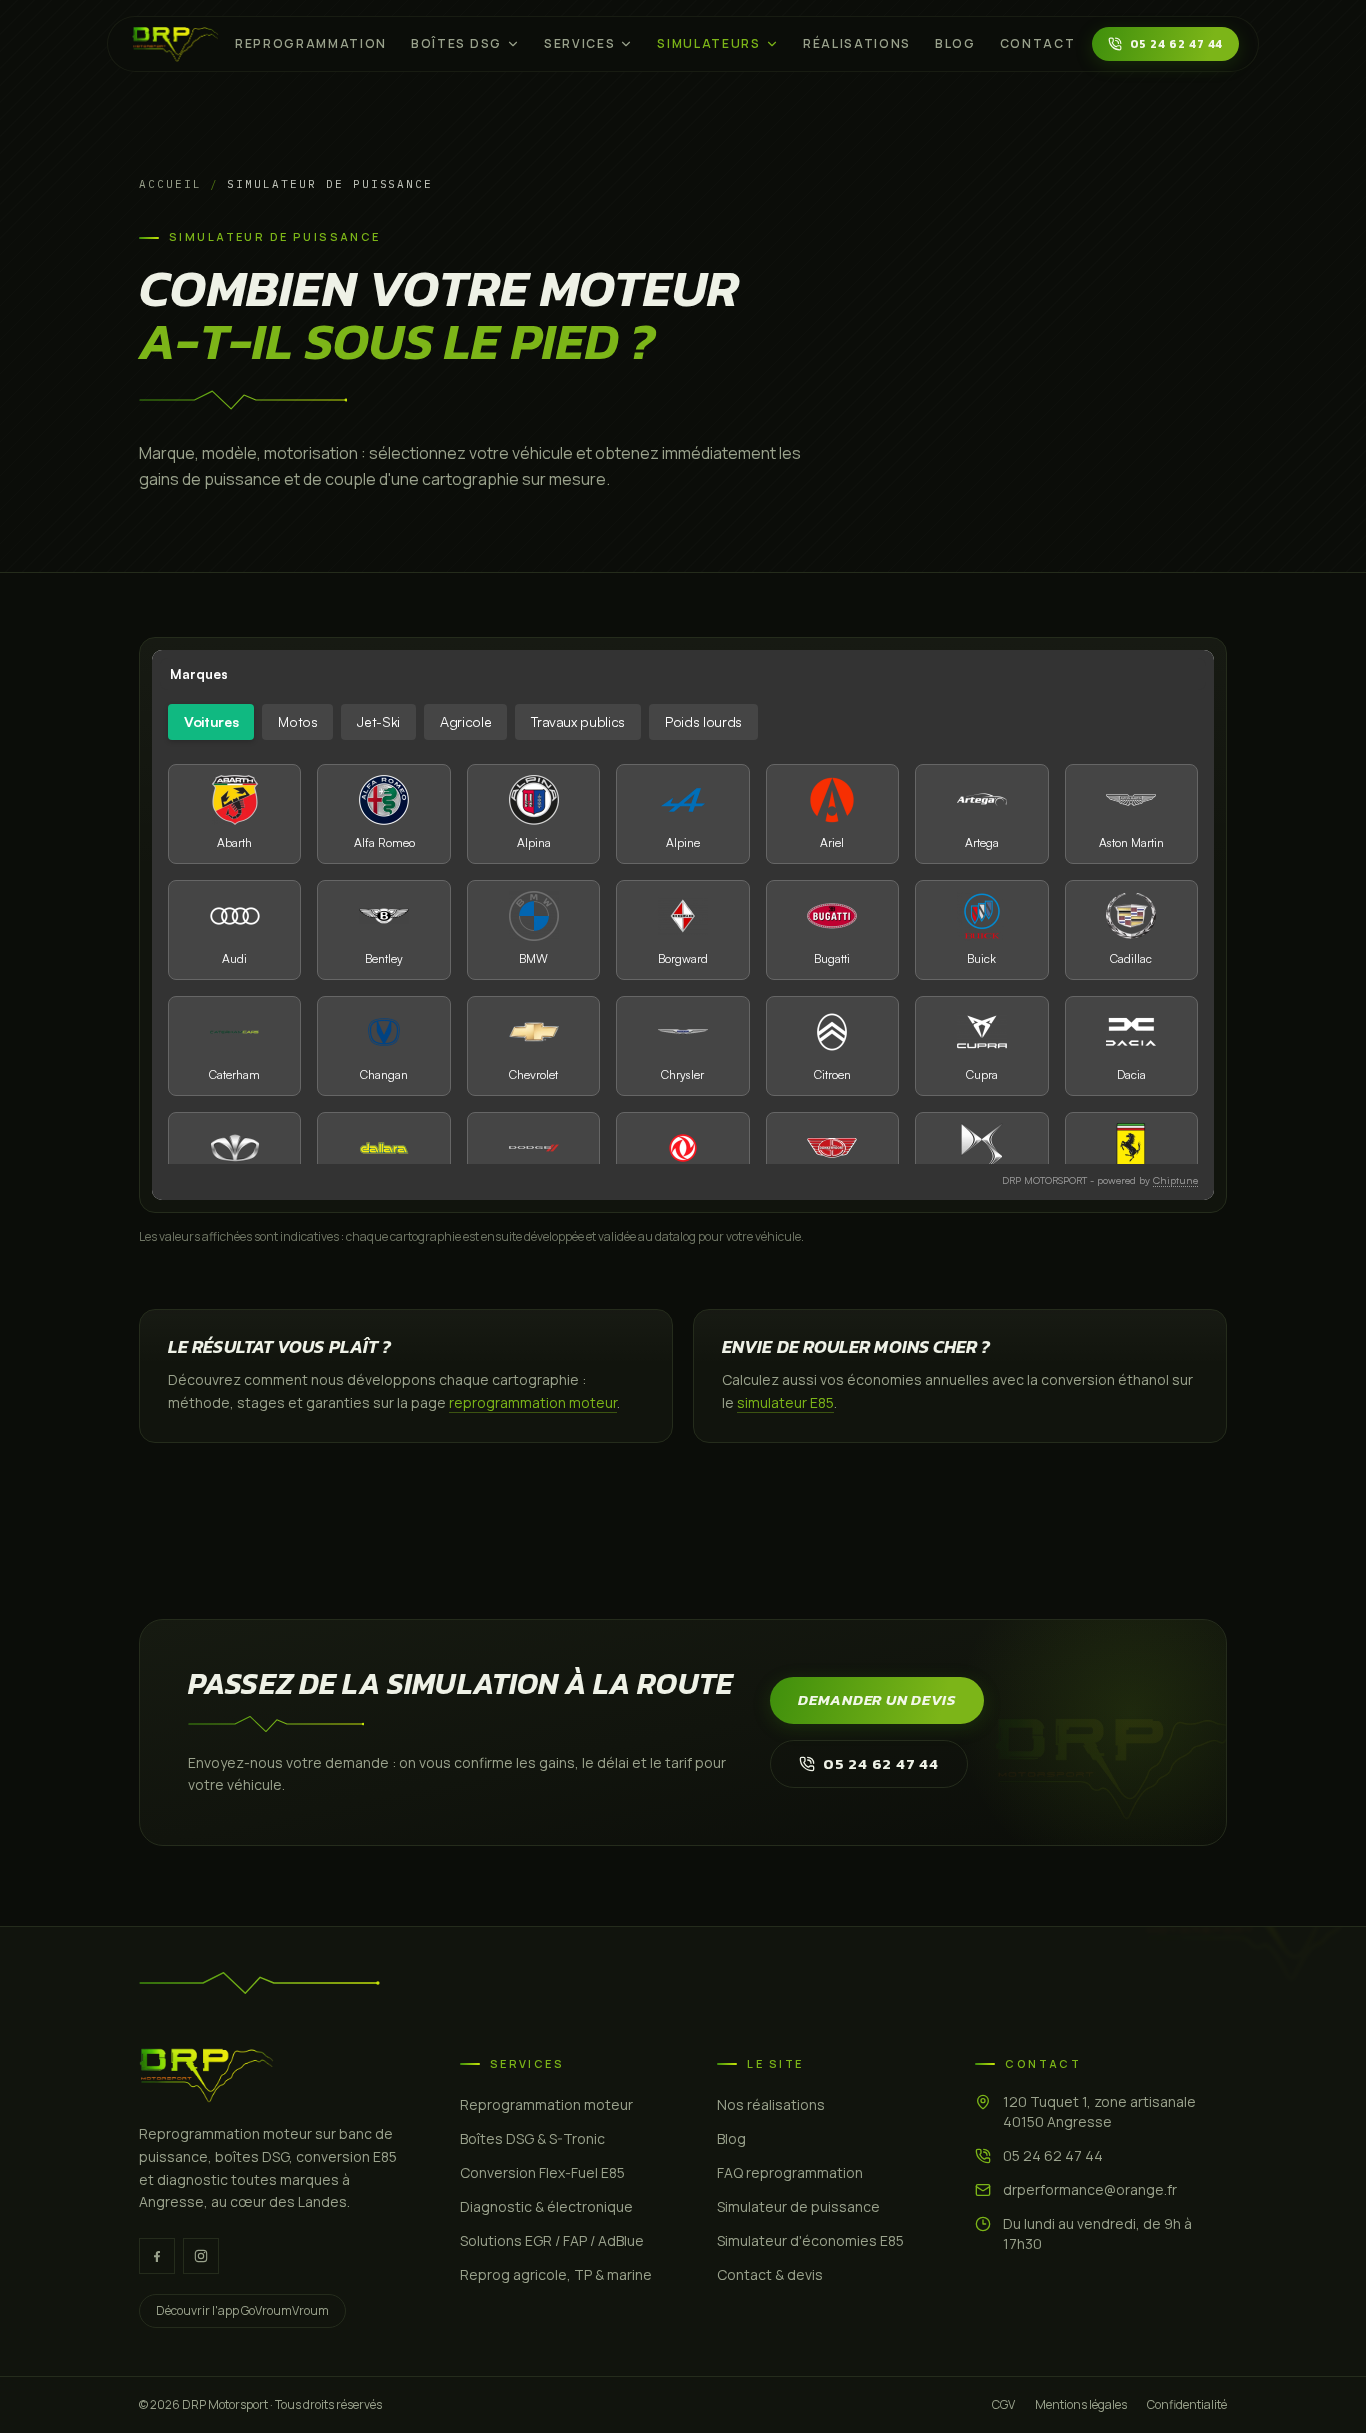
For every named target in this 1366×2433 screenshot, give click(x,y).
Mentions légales (1081, 2405)
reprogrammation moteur (533, 1402)
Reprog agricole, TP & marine (556, 2274)
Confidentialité (1187, 2405)
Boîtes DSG (456, 43)
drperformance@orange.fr (1090, 2189)
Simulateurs (708, 43)
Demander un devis (877, 1699)
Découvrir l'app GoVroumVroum (242, 2310)
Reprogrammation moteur (546, 2104)
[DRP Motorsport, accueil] (175, 44)
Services (579, 43)
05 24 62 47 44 (1176, 44)
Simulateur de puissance (798, 2206)
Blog (955, 43)
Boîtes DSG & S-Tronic (532, 2138)
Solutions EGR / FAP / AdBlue (552, 2240)
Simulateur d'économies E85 (810, 2240)
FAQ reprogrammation (790, 2172)
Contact (1038, 43)
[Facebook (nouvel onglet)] (157, 2256)
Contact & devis (770, 2274)
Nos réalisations (771, 2104)
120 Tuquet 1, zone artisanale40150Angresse (1099, 2111)
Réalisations (857, 43)
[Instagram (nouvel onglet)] (201, 2256)
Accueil (170, 184)
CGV (1003, 2405)
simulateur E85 (785, 1402)
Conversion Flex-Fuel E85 (542, 2172)
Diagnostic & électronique (546, 2206)
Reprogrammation (311, 43)
